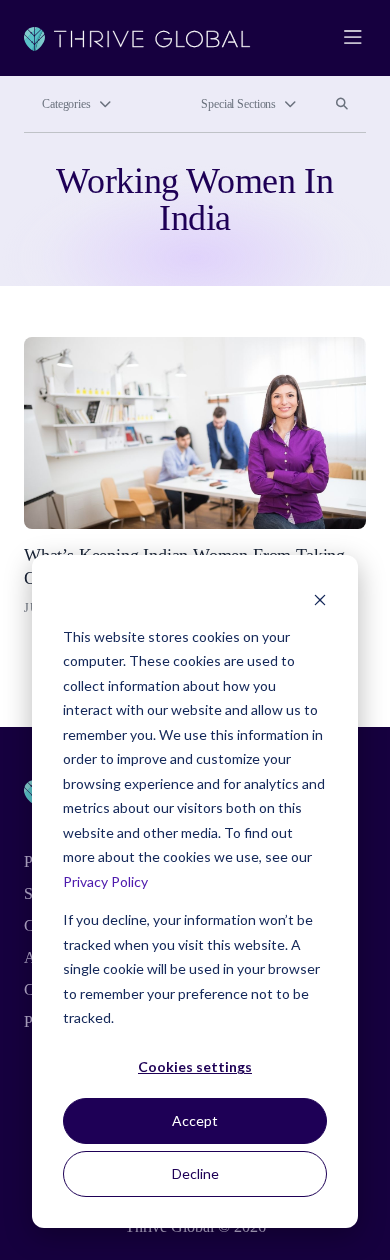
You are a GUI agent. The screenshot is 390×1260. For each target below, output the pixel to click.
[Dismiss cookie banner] (320, 598)
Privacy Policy (105, 881)
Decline (195, 1173)
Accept (195, 1120)
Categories (66, 104)
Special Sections (238, 104)
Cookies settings (195, 1066)
